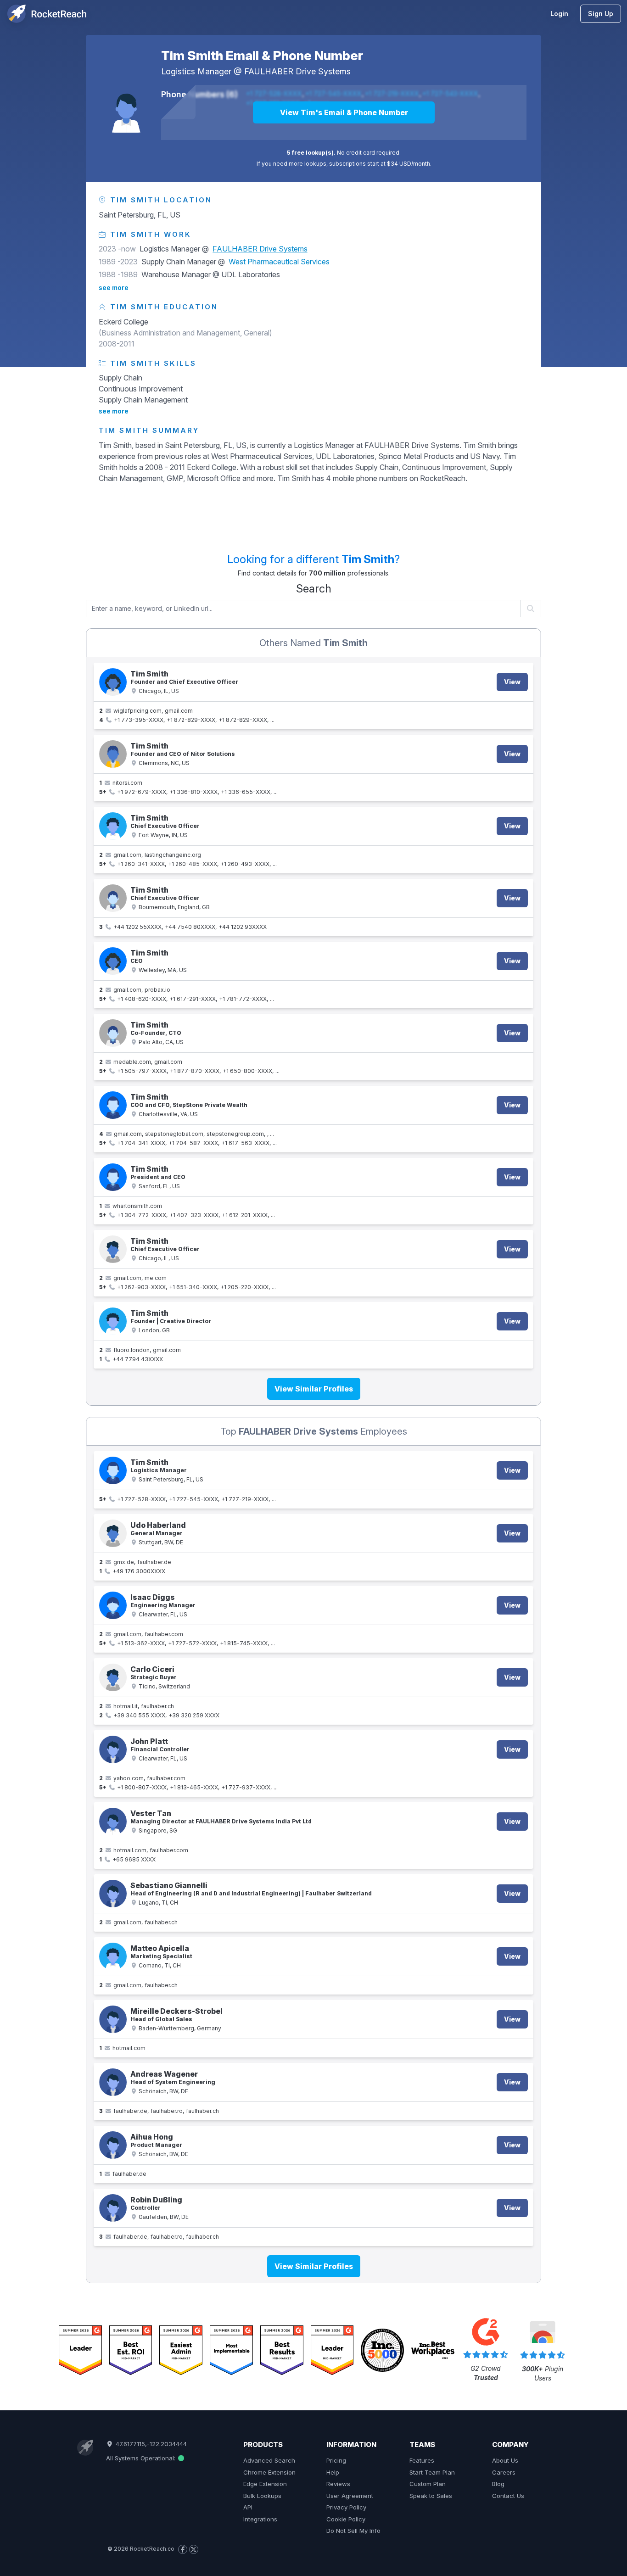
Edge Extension (265, 2484)
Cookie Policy (346, 2519)
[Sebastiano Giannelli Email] (113, 1894)
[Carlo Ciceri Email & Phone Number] (113, 1677)
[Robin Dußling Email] (113, 2208)
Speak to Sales (431, 2496)
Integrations (260, 2519)
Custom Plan (428, 2484)
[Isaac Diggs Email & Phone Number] (113, 1605)
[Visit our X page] (194, 2549)
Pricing (336, 2460)
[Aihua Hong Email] (113, 2145)
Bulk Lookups (262, 2496)
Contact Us (508, 2496)
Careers (504, 2472)
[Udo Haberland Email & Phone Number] (113, 1533)
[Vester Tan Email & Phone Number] (113, 1822)
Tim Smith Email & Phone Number (262, 56)
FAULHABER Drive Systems (297, 71)
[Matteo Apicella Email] (113, 1956)
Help (333, 2472)
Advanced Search (269, 2460)
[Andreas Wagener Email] (113, 2082)
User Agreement (350, 2496)
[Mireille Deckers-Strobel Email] (113, 2019)
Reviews (338, 2484)
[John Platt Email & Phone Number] (113, 1749)
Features (422, 2460)
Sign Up (601, 14)
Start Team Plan (432, 2472)
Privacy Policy (346, 2507)
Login (559, 14)
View (512, 682)
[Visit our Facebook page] (183, 2549)
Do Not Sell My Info (353, 2531)
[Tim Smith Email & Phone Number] (126, 107)
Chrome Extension (269, 2472)
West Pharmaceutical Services (279, 262)
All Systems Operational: (142, 2458)
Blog (498, 2484)
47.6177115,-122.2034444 (150, 2444)
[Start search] (531, 609)
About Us (505, 2460)
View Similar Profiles (314, 1389)
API (248, 2507)
